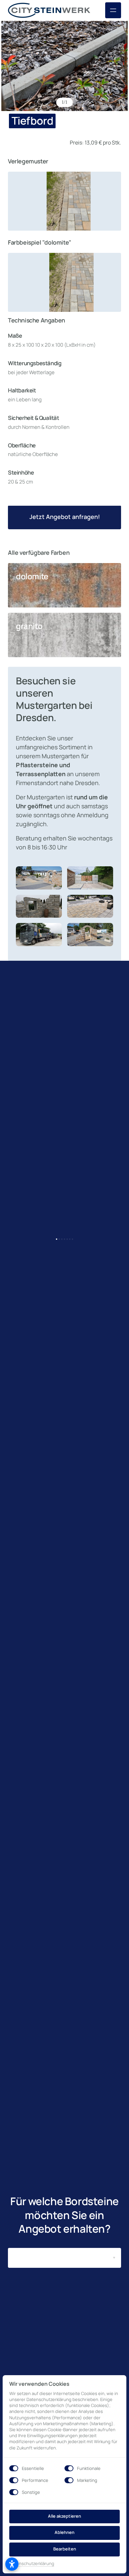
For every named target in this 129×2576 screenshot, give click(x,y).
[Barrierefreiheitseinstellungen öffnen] (12, 2564)
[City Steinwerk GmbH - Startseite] (49, 10)
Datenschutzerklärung (32, 2564)
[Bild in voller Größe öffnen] (64, 66)
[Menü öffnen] (113, 10)
